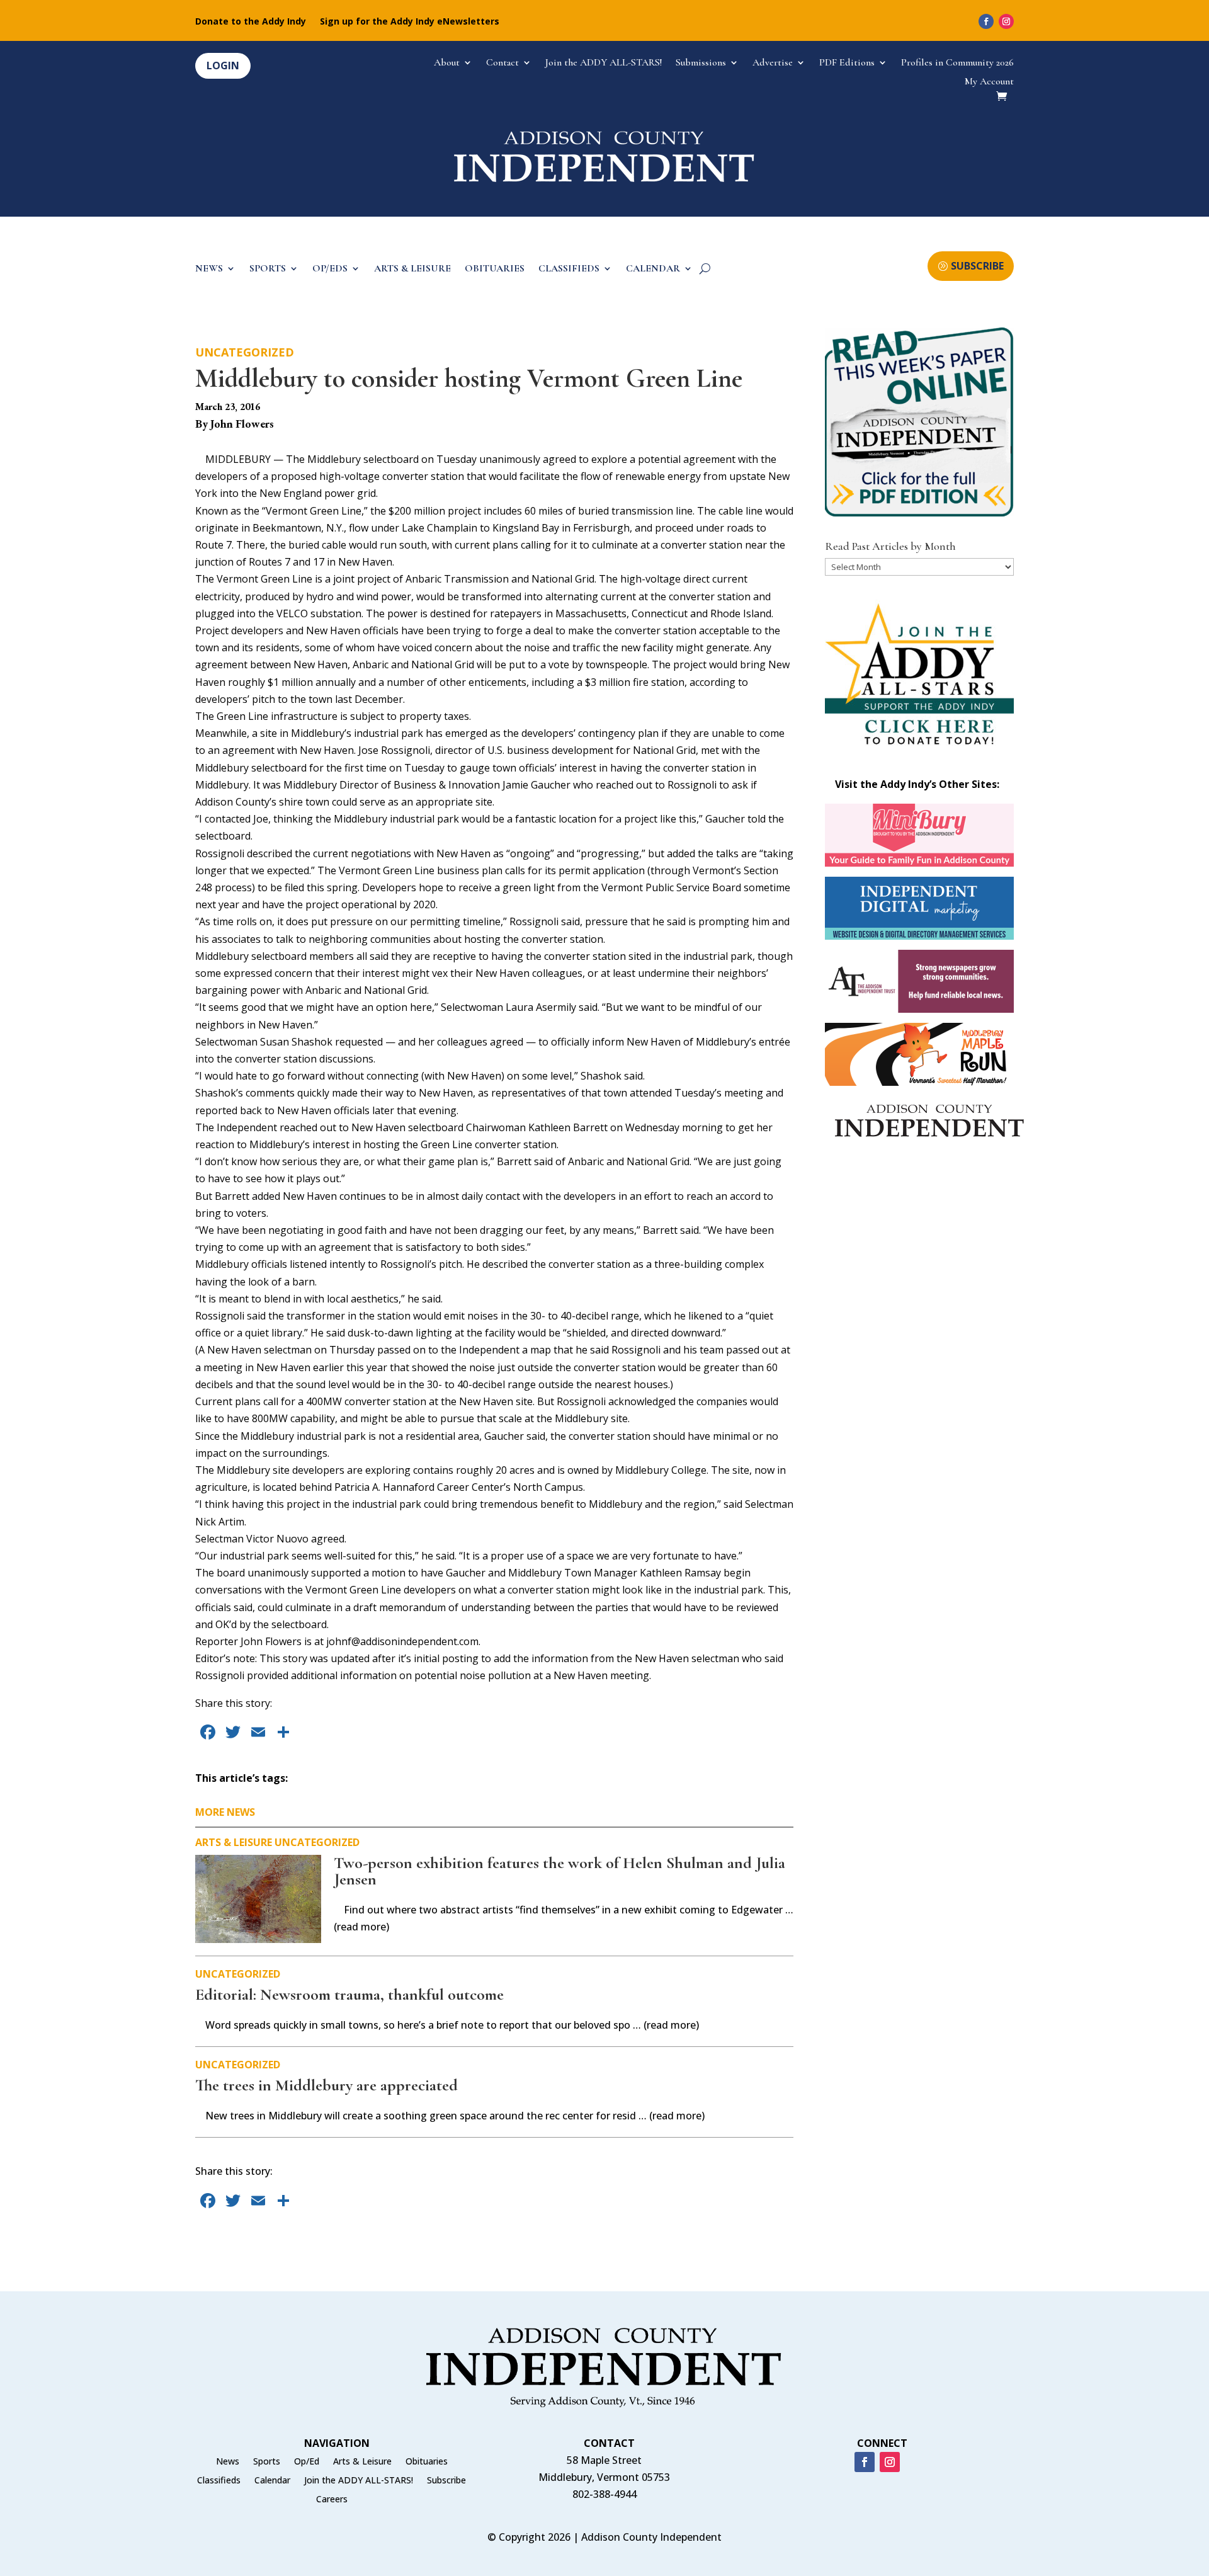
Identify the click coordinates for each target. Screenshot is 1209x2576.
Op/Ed (307, 2462)
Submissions (701, 63)
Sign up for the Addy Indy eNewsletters (410, 22)
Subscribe (446, 2481)
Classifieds (219, 2481)
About (447, 63)
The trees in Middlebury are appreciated (326, 2085)
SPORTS (268, 269)
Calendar (272, 2481)
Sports (267, 2462)
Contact (502, 63)
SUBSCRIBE (977, 266)
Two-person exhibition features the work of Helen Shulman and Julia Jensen (559, 1871)
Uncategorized (245, 352)
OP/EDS (330, 269)
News (228, 2462)
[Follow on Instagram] (1006, 21)
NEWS (209, 269)
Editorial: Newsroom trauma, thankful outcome (349, 1994)
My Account (989, 82)
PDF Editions (847, 63)
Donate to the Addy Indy (251, 22)
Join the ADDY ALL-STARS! (604, 63)
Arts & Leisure (234, 1842)
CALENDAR (653, 269)
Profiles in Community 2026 (957, 63)
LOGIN (223, 66)
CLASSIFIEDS (569, 269)
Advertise (773, 63)
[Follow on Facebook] (986, 21)
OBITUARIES (495, 269)
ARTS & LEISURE (412, 269)
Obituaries (427, 2462)
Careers (332, 2500)
